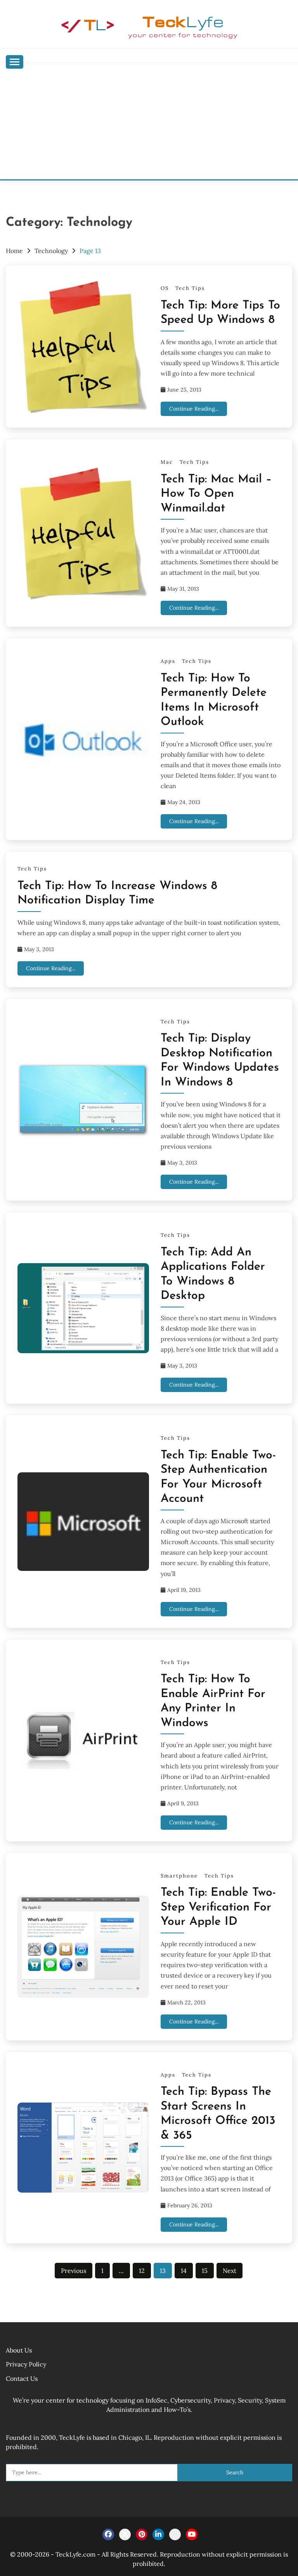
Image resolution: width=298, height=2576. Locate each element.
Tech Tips (190, 288)
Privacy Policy (26, 2364)
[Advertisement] (149, 121)
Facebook (108, 2534)
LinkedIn (158, 2534)
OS (165, 288)
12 (142, 2271)
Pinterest (142, 2534)
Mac (167, 462)
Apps (168, 661)
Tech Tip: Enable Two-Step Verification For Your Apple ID (218, 1907)
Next (230, 2271)
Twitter (125, 2534)
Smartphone (179, 1876)
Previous (74, 2271)
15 (205, 2271)
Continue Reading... (194, 409)
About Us (19, 2350)
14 (184, 2271)
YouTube (192, 2534)
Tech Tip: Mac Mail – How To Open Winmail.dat (216, 494)
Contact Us (22, 2378)
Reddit (175, 2534)
